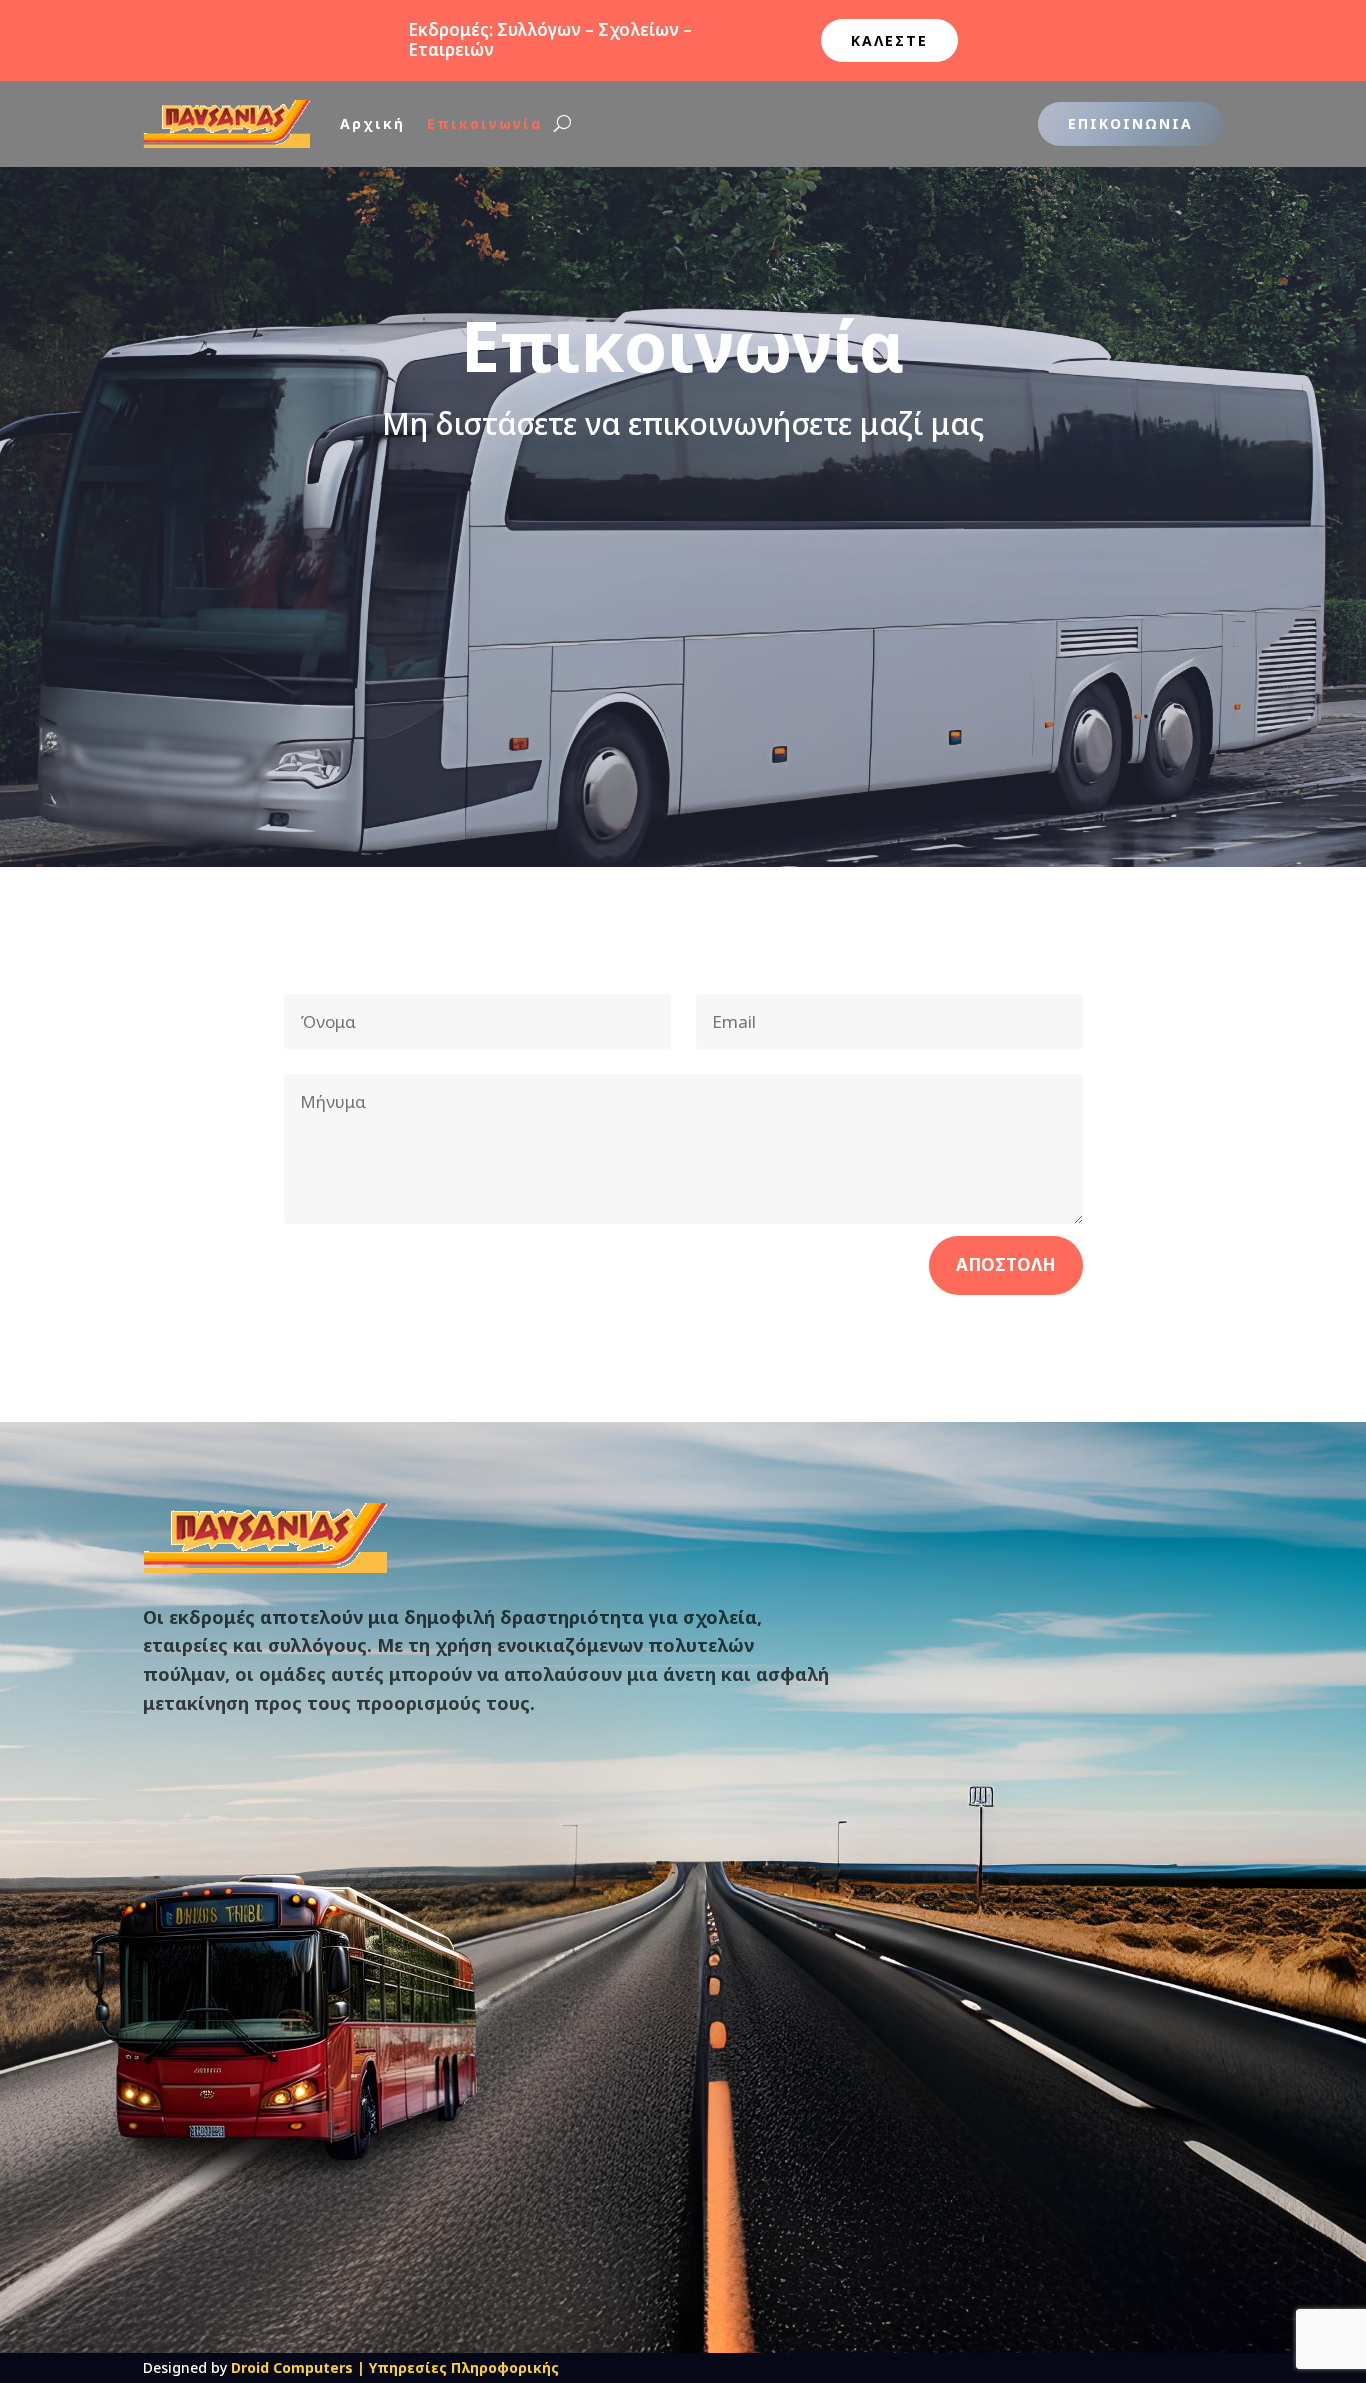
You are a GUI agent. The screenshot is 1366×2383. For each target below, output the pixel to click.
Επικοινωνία (485, 123)
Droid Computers (292, 2367)
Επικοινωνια (1130, 123)
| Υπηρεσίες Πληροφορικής (458, 2367)
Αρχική (372, 123)
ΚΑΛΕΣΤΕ (889, 40)
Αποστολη (1006, 1264)
